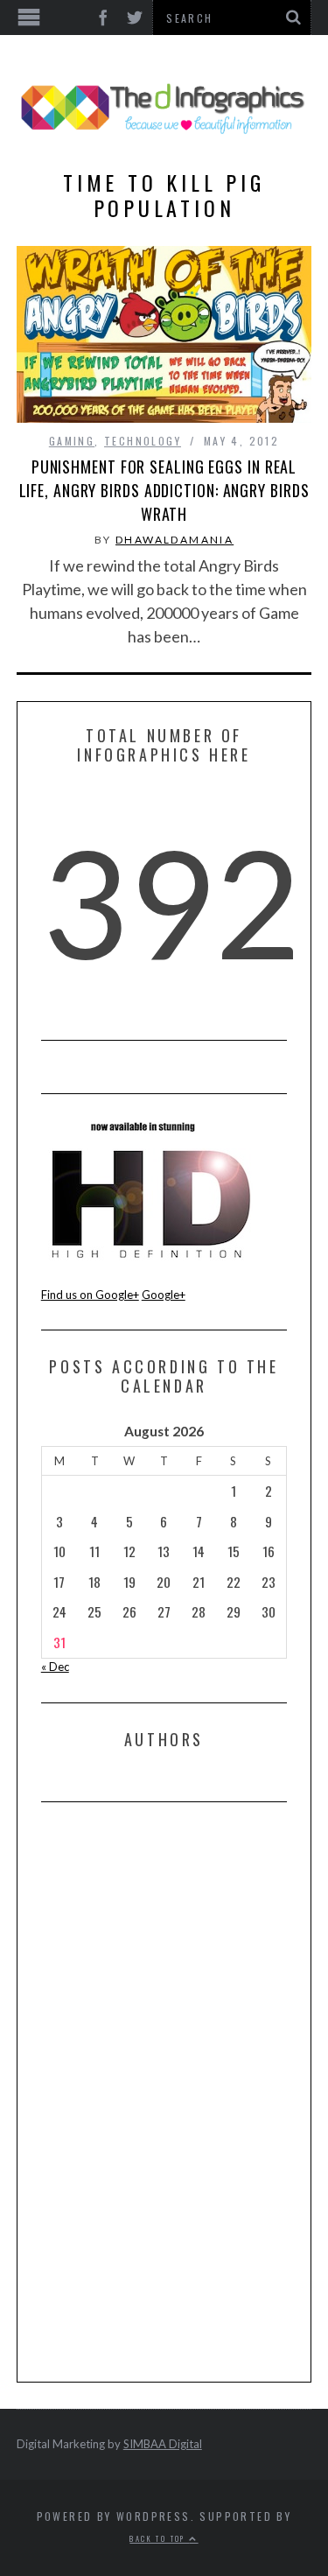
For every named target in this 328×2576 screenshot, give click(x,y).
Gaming (72, 441)
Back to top (159, 2538)
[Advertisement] (172, 2091)
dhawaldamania (174, 540)
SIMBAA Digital (163, 2444)
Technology (143, 441)
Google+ (164, 1295)
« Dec (55, 1667)
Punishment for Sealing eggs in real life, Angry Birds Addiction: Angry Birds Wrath (164, 490)
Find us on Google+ (90, 1295)
